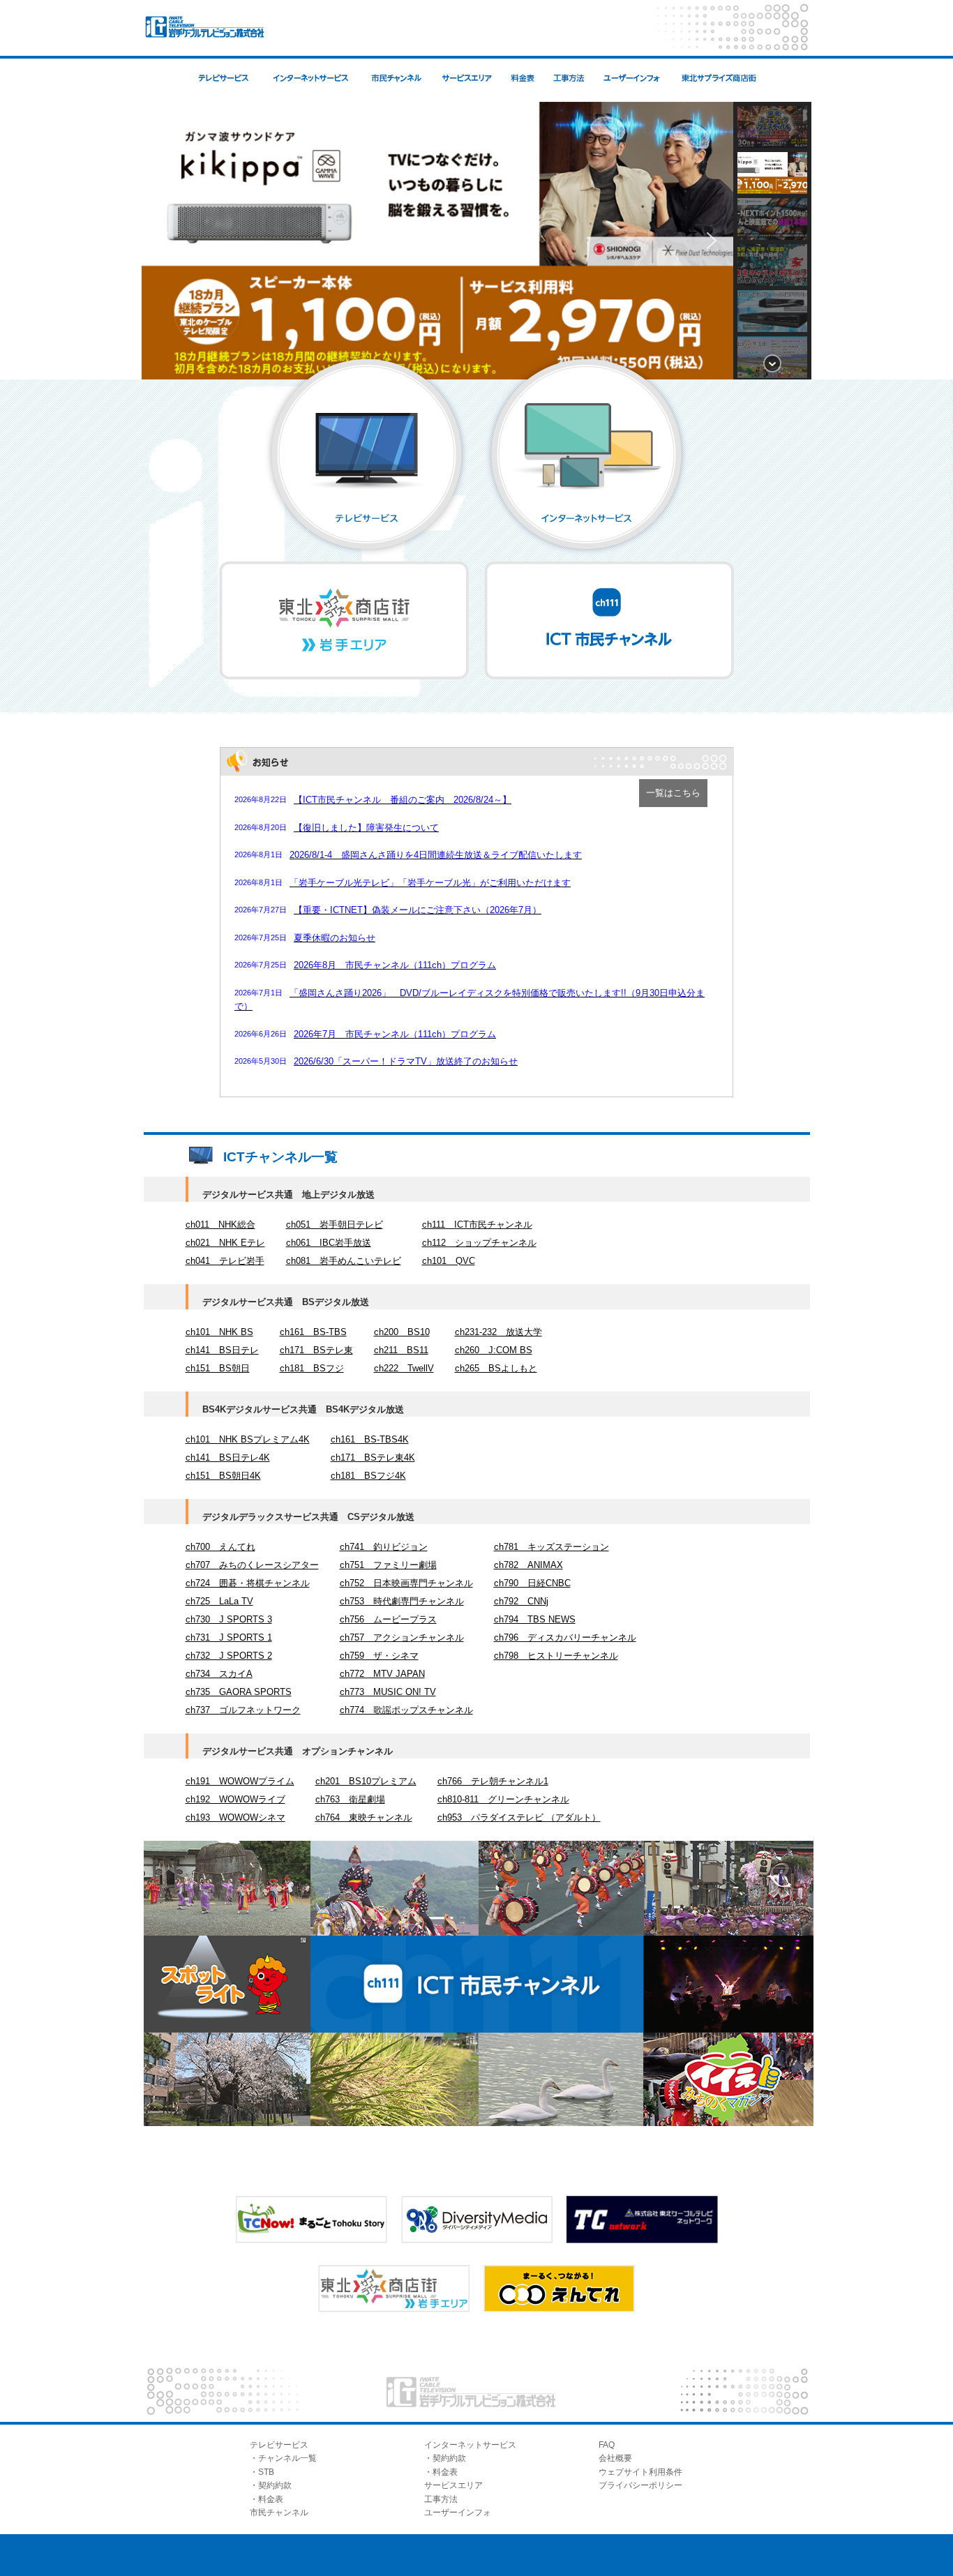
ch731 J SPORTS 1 (229, 1637)
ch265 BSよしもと (496, 1368)
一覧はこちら (673, 793)
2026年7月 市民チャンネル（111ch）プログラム (395, 1034)
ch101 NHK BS (219, 1332)
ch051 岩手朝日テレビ (335, 1225)
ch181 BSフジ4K (368, 1476)
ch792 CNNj (521, 1601)
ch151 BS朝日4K (223, 1476)
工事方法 (441, 2499)
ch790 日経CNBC (532, 1583)
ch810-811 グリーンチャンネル (503, 1799)
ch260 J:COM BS (494, 1350)
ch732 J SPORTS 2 (229, 1656)
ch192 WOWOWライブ (235, 1799)
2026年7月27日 (261, 910)
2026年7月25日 (261, 937)
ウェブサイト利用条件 (640, 2472)
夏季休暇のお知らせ (335, 938)
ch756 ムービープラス (388, 1619)
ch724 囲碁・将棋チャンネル (248, 1583)
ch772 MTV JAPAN (382, 1674)
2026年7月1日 (258, 993)
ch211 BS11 (401, 1350)
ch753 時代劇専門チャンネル (402, 1601)
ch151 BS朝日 (218, 1368)
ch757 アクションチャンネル (402, 1637)
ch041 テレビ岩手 (225, 1261)
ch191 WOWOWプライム (240, 1781)
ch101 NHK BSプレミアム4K (248, 1439)
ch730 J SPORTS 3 (229, 1619)
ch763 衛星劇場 (350, 1799)
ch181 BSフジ (312, 1368)
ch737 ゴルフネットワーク (243, 1710)
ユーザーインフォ (458, 2513)
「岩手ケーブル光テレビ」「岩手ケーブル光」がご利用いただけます (430, 883)
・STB (262, 2472)
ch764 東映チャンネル (364, 1817)
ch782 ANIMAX (528, 1565)
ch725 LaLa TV (219, 1601)
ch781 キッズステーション (551, 1547)
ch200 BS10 (402, 1332)
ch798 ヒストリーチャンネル (556, 1656)
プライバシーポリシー (640, 2485)
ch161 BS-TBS (313, 1332)
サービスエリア (453, 2485)
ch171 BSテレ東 (316, 1350)
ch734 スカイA (219, 1674)
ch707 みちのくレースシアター (252, 1565)
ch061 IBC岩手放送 (329, 1243)
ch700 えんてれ (220, 1547)
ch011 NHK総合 (220, 1225)
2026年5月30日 (261, 1061)
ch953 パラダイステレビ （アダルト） (519, 1817)
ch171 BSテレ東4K (373, 1458)
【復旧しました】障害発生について (366, 828)
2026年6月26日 (261, 1034)
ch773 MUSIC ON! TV (388, 1692)
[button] (163, 241)
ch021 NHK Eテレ (225, 1243)
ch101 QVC (449, 1261)
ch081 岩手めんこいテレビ (344, 1261)
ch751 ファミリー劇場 (388, 1565)
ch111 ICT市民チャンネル (477, 1225)
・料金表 (267, 2499)
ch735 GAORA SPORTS (239, 1692)
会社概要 (615, 2458)
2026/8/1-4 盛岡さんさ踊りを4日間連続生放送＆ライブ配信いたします (436, 855)
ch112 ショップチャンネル (479, 1243)
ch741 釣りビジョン (384, 1547)
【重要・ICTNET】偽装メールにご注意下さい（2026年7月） (418, 910)
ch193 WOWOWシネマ (235, 1817)
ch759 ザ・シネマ (379, 1656)
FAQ (607, 2445)
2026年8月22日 (261, 799)
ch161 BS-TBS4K (370, 1439)
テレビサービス (279, 2445)
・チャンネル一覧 (283, 2458)
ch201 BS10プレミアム (366, 1781)
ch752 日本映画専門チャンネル (406, 1583)
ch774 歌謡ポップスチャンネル (406, 1710)
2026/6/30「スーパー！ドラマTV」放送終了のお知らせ (406, 1061)
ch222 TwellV (404, 1368)
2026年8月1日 (258, 854)
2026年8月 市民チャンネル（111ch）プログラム (395, 965)
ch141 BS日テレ (222, 1350)
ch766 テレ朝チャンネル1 (493, 1781)
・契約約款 (271, 2485)
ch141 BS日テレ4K (228, 1458)
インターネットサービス (470, 2445)
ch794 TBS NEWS (535, 1619)
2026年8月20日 (261, 827)
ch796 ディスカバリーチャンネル (565, 1637)
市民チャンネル (279, 2513)
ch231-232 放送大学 (498, 1332)
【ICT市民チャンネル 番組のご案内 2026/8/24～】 (403, 800)
